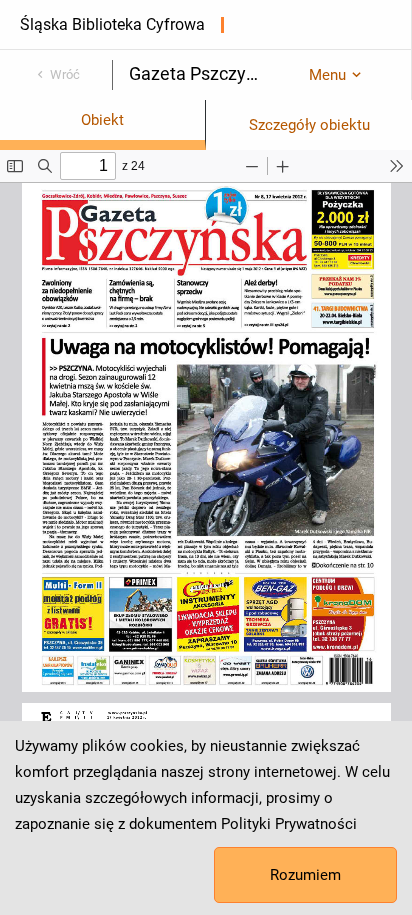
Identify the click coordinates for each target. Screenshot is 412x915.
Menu (327, 75)
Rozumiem (305, 875)
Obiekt (102, 120)
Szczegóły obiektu (309, 125)
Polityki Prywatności (289, 824)
